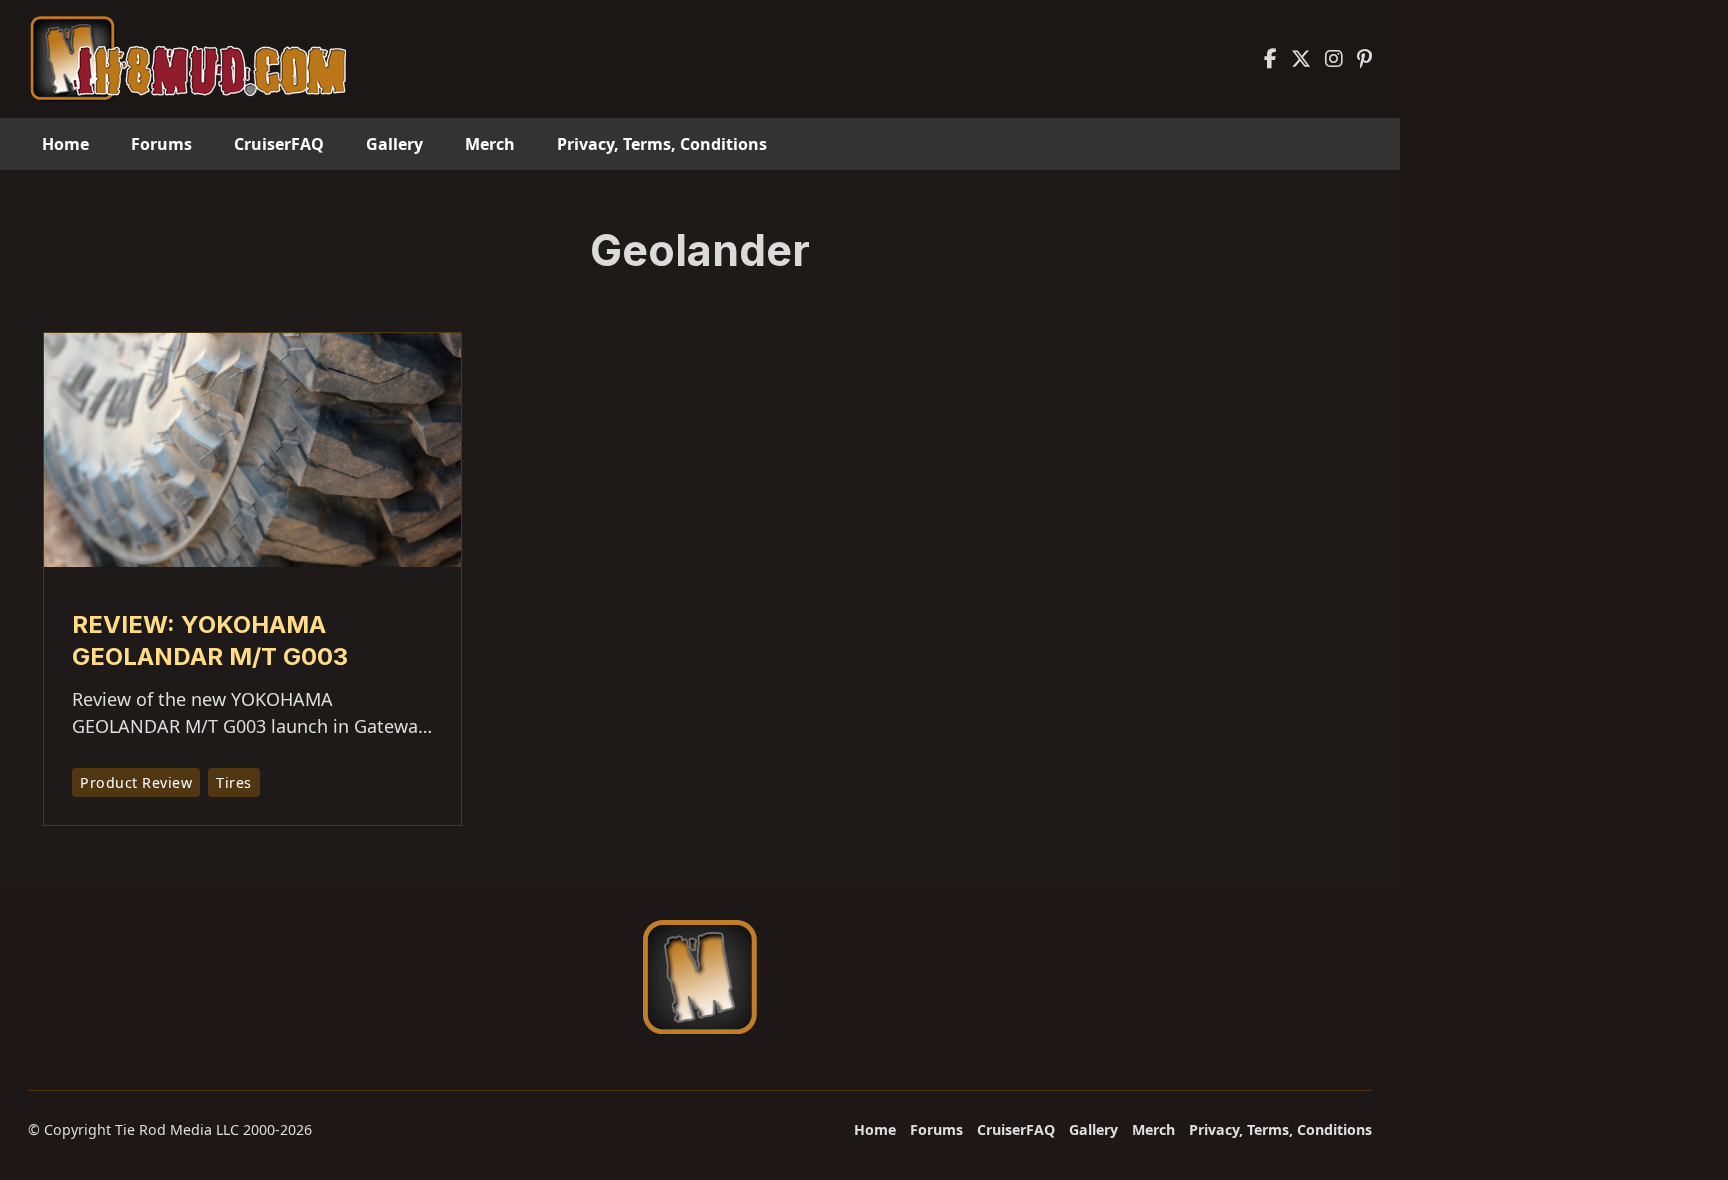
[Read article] (252, 448)
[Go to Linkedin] (1364, 59)
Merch (490, 144)
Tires (234, 782)
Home (65, 144)
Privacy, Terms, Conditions (662, 144)
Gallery (394, 144)
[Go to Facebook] (1270, 59)
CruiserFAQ (279, 144)
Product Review (136, 782)
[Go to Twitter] (1301, 59)
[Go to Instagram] (1334, 59)
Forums (161, 144)
